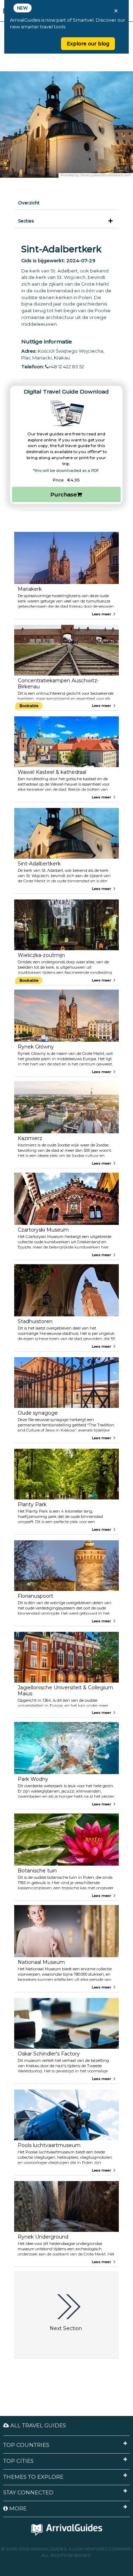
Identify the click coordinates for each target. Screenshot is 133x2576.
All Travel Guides (37, 2425)
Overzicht (29, 203)
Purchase (64, 494)
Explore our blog (88, 44)
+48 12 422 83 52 (66, 367)
